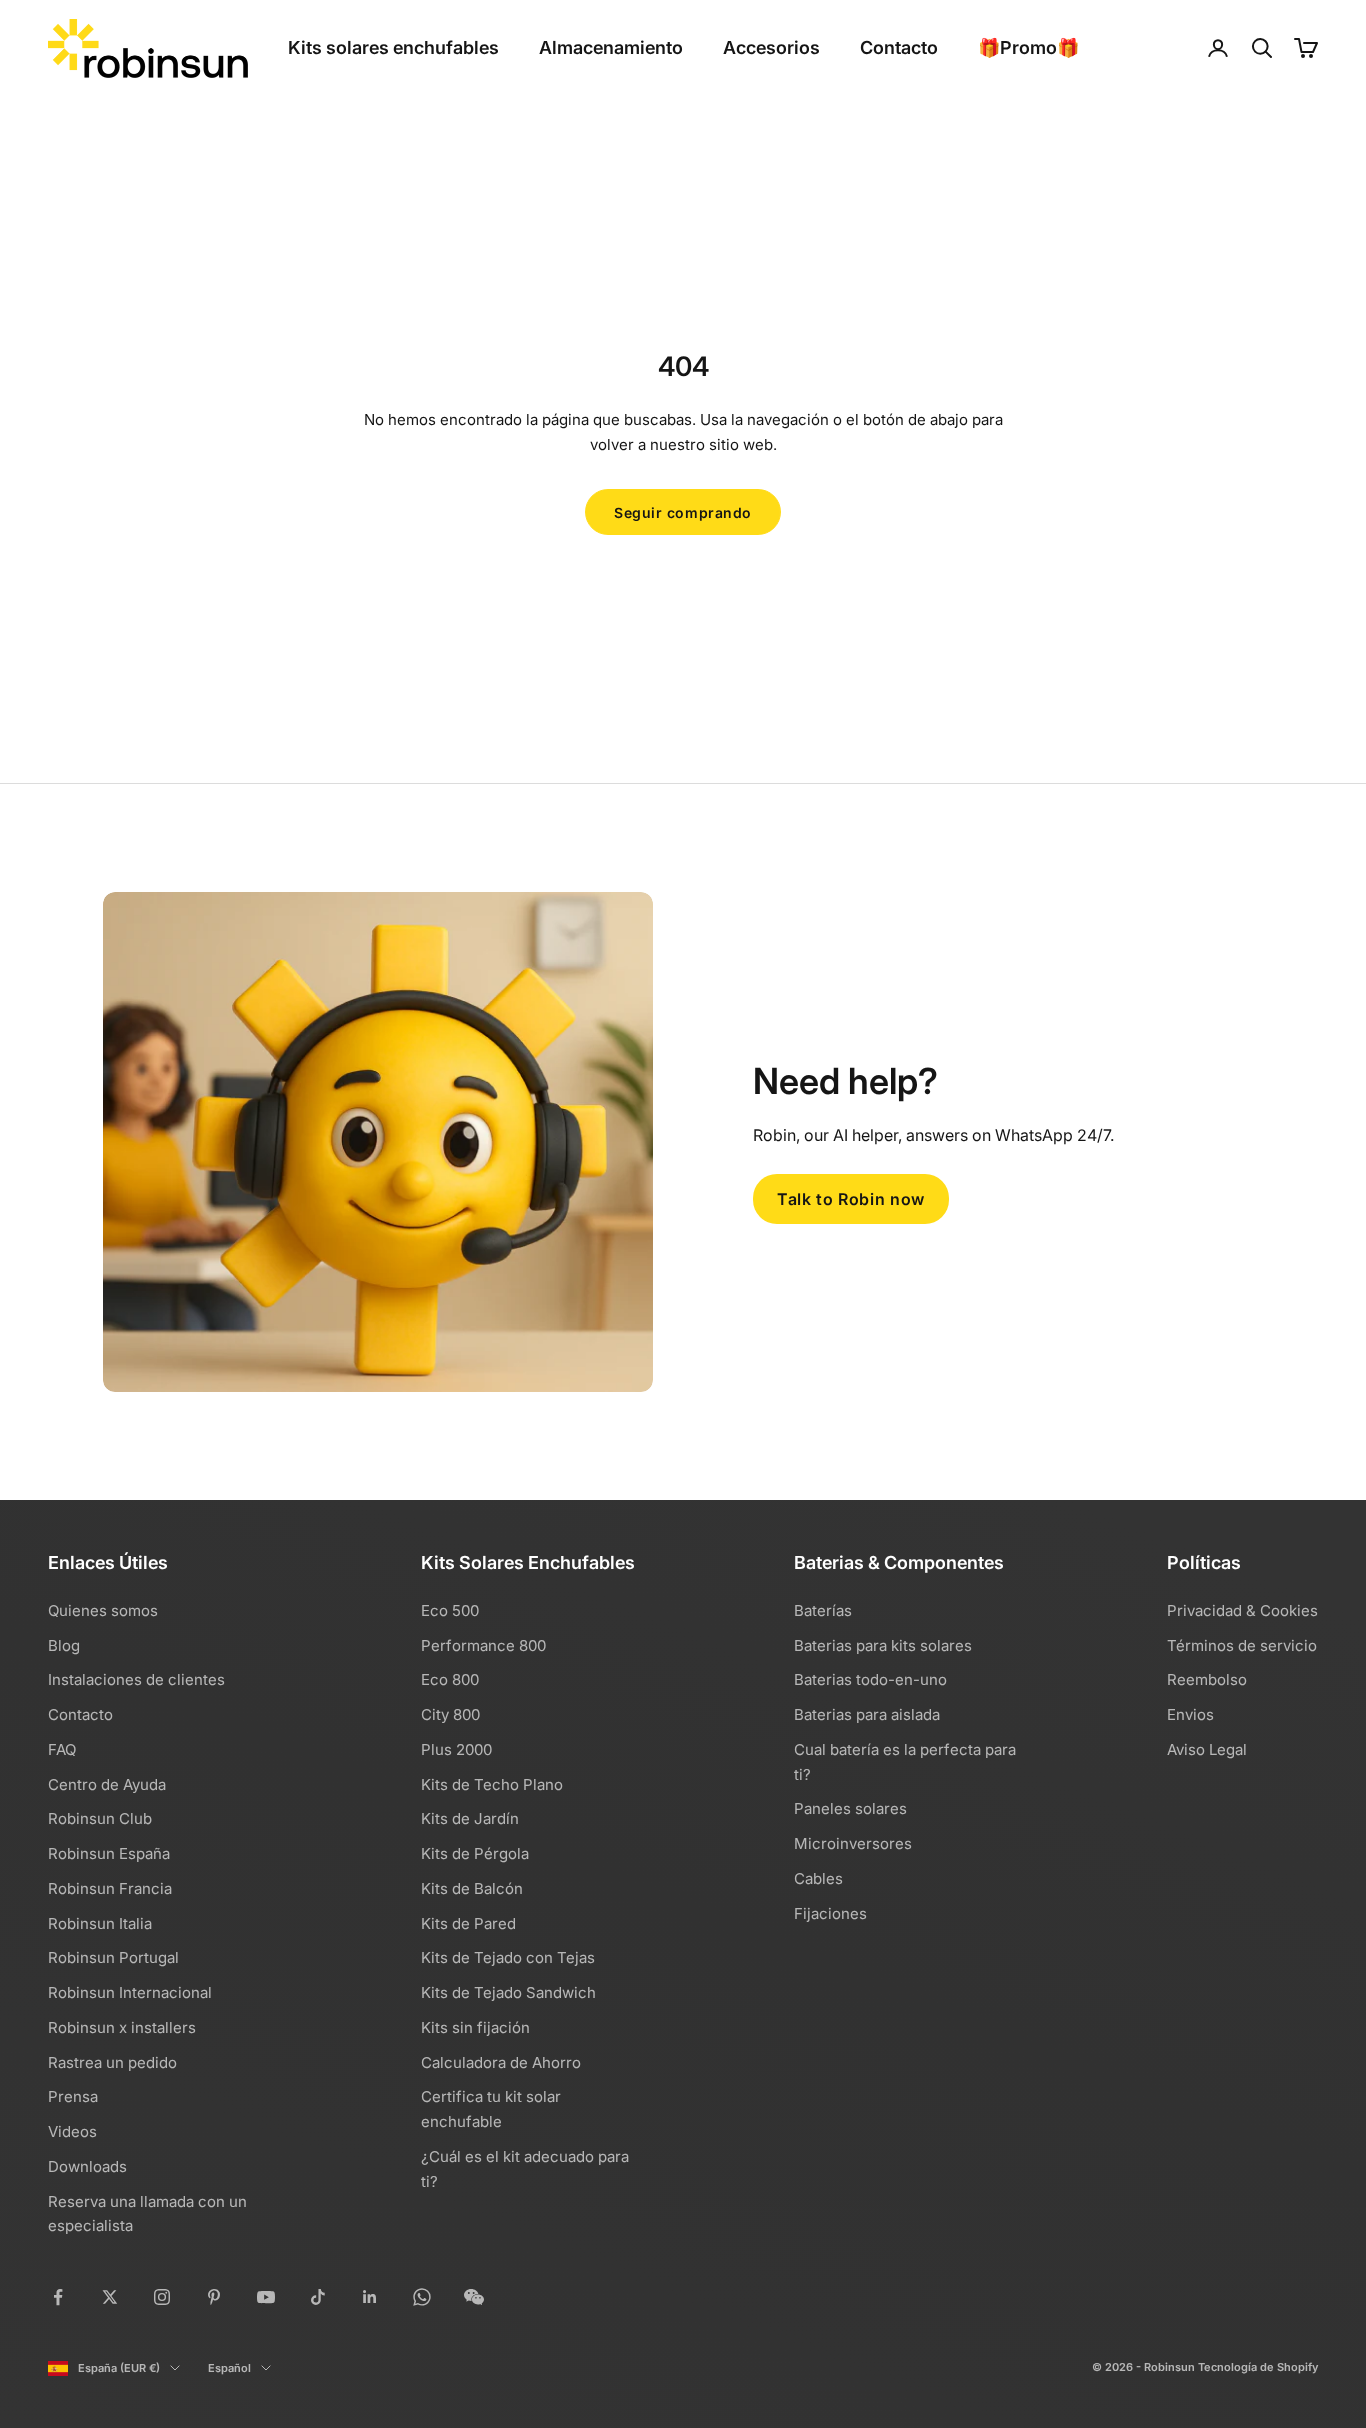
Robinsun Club (100, 1818)
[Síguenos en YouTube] (266, 2297)
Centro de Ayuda (107, 1784)
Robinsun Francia (110, 1888)
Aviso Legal (1207, 1749)
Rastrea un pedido (112, 2062)
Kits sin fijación (475, 2027)
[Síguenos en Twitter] (110, 2297)
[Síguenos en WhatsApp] (422, 2297)
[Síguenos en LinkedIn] (370, 2297)
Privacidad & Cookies (1242, 1610)
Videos (72, 2131)
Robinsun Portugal (113, 1957)
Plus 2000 (456, 1749)
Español (229, 2368)
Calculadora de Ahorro (501, 2062)
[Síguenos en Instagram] (162, 2297)
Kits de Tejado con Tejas (508, 1957)
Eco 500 (450, 1610)
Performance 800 (483, 1645)
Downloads (87, 2166)
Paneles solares (850, 1808)
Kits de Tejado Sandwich (508, 1992)
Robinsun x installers (122, 2027)
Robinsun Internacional (130, 1992)
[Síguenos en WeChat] (474, 2297)
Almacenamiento (611, 47)
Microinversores (853, 1843)
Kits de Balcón (472, 1888)
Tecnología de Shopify (1258, 2367)
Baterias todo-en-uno (870, 1679)
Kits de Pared (468, 1923)
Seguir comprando (683, 512)
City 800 (450, 1714)
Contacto (899, 47)
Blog (64, 1645)
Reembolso (1207, 1679)
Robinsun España (109, 1853)
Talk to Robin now (851, 1199)
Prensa (73, 2096)
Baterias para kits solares (883, 1645)
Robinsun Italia (100, 1923)
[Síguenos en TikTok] (318, 2297)
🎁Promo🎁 (1028, 47)
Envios (1190, 1714)
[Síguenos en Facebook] (58, 2297)
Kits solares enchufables (393, 47)
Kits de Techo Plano (492, 1784)
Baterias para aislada (867, 1714)
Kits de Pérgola (475, 1853)
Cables (818, 1878)
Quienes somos (103, 1610)
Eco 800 (450, 1679)
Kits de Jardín (470, 1818)
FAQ (62, 1749)
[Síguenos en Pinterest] (214, 2297)
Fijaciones (830, 1913)
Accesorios (771, 47)
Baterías (823, 1610)
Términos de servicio (1242, 1645)
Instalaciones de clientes (136, 1679)
